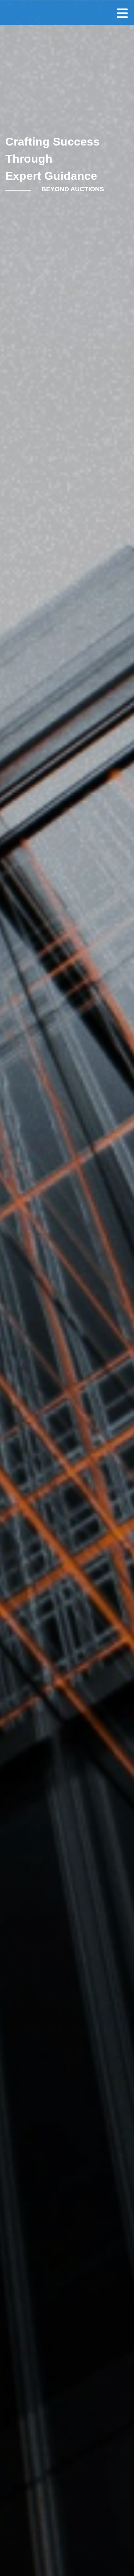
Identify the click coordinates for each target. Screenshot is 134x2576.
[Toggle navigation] (122, 13)
